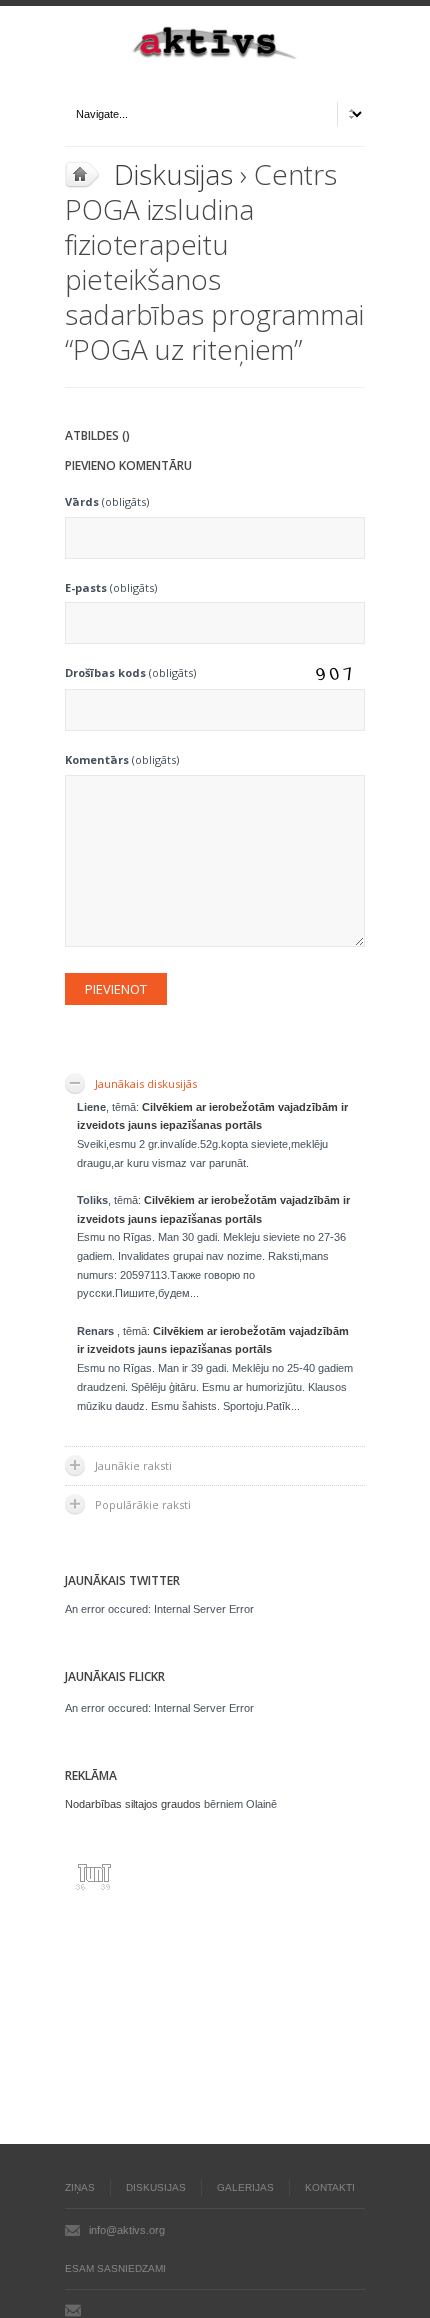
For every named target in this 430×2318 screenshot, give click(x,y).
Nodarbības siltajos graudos (133, 1804)
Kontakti (330, 2187)
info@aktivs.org (127, 2230)
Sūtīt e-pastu (73, 2310)
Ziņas (80, 2187)
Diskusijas (173, 174)
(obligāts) (107, 501)
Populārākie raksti (143, 1504)
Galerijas (245, 2187)
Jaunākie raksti (133, 1465)
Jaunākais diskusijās (146, 1083)
